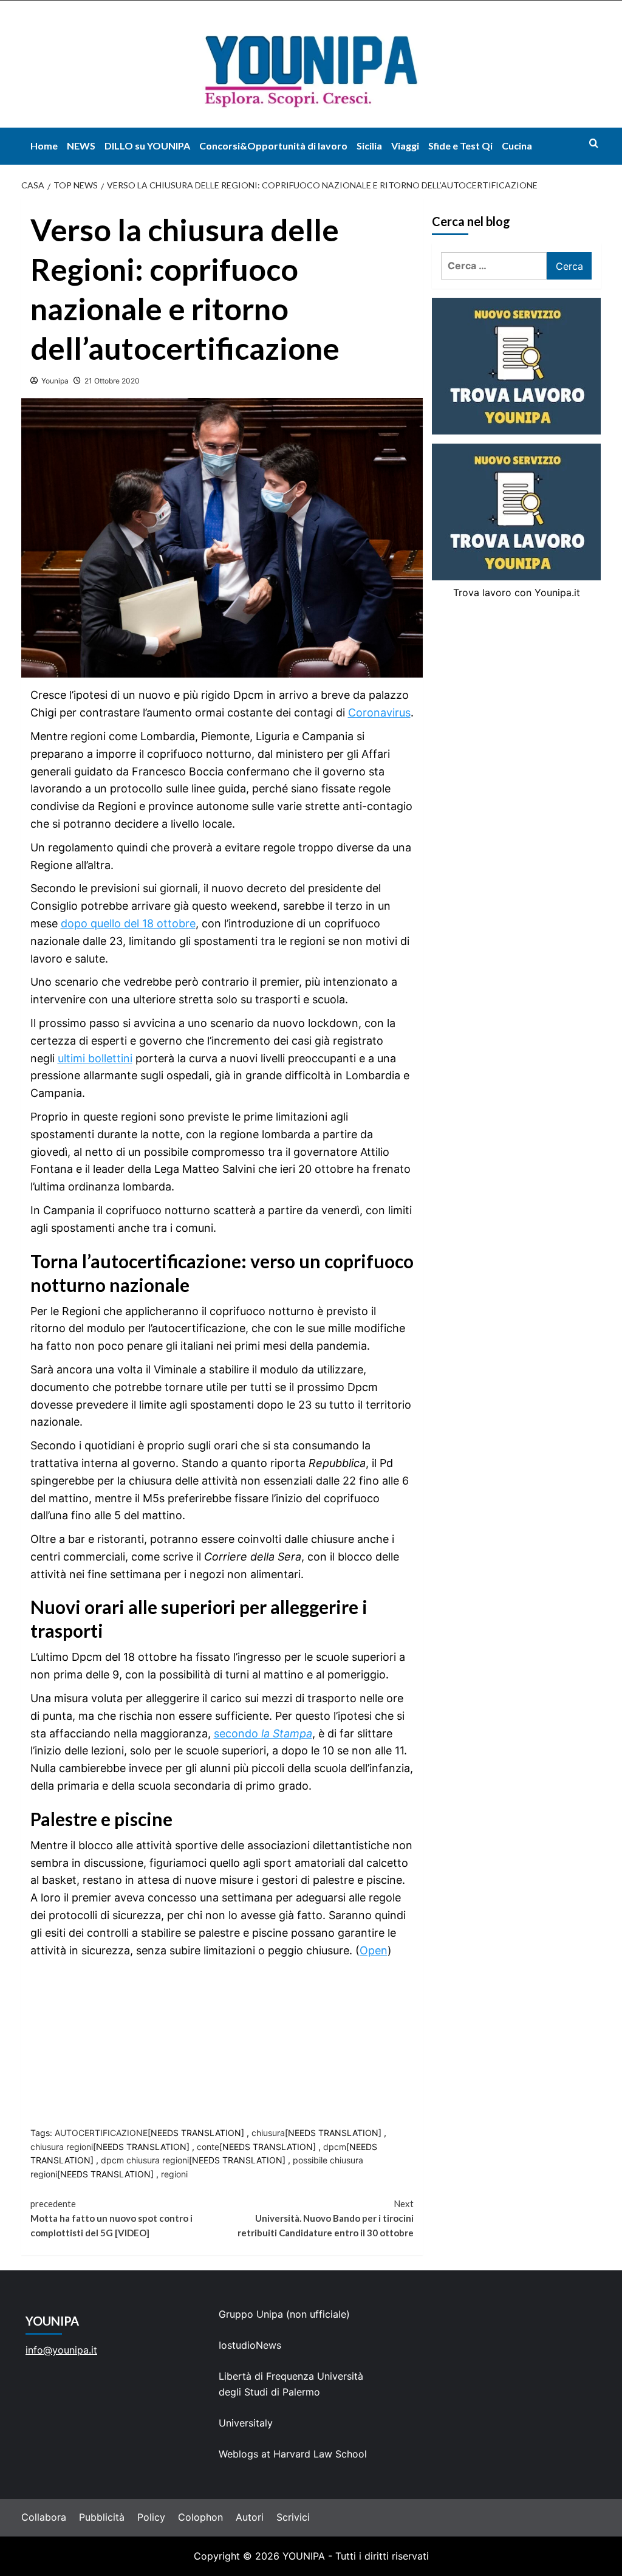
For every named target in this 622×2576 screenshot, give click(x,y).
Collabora (44, 2517)
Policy (151, 2517)
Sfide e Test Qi (460, 146)
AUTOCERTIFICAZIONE (101, 2133)
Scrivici (293, 2517)
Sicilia (369, 146)
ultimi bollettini (95, 1058)
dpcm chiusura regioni (145, 2160)
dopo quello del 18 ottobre (128, 923)
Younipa (55, 381)
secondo (263, 1733)
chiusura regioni (62, 2147)
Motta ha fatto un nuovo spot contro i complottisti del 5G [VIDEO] (111, 2218)
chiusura (268, 2133)
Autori (250, 2517)
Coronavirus (379, 713)
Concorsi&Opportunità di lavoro (273, 146)
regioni (174, 2174)
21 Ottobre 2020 (112, 381)
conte (208, 2147)
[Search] (594, 143)
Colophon (200, 2517)
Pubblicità (102, 2517)
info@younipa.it (61, 2350)
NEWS (81, 146)
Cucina (517, 146)
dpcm (335, 2147)
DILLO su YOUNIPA (147, 146)
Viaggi (405, 146)
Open (374, 1950)
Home (44, 146)
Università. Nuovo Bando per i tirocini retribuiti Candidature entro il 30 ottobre (326, 2218)
